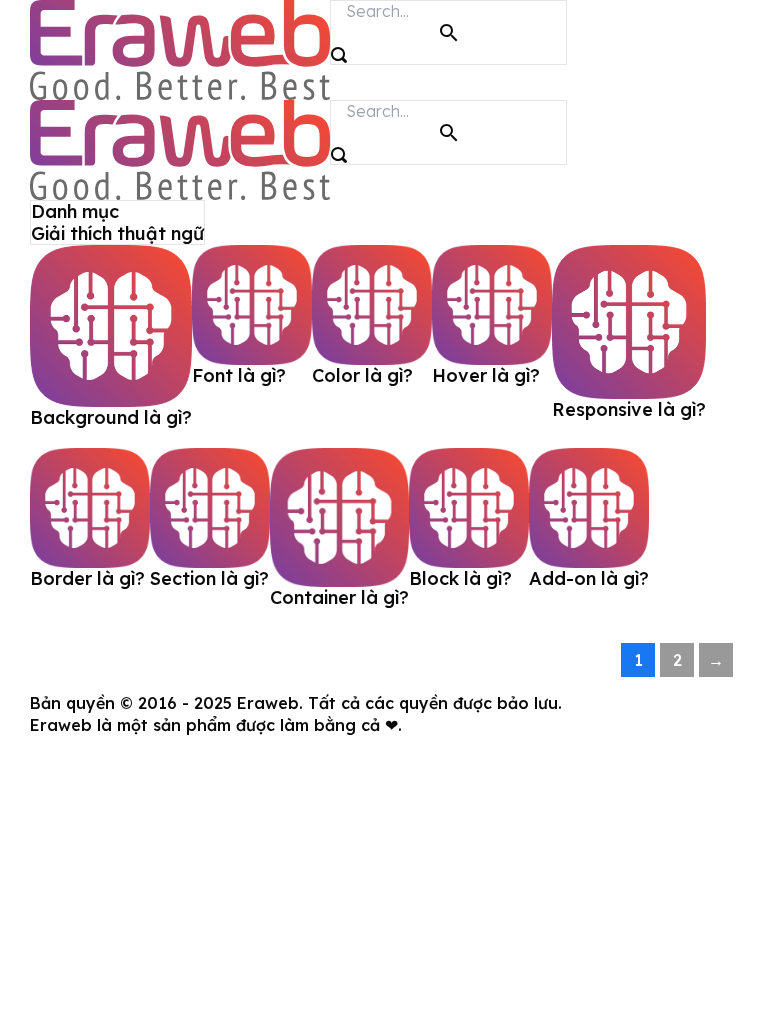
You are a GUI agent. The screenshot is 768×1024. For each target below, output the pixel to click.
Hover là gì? (486, 375)
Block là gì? (460, 578)
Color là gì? (362, 375)
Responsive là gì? (629, 409)
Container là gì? (339, 597)
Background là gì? (111, 417)
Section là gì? (209, 578)
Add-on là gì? (589, 578)
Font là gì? (239, 375)
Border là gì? (87, 578)
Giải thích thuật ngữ (117, 233)
